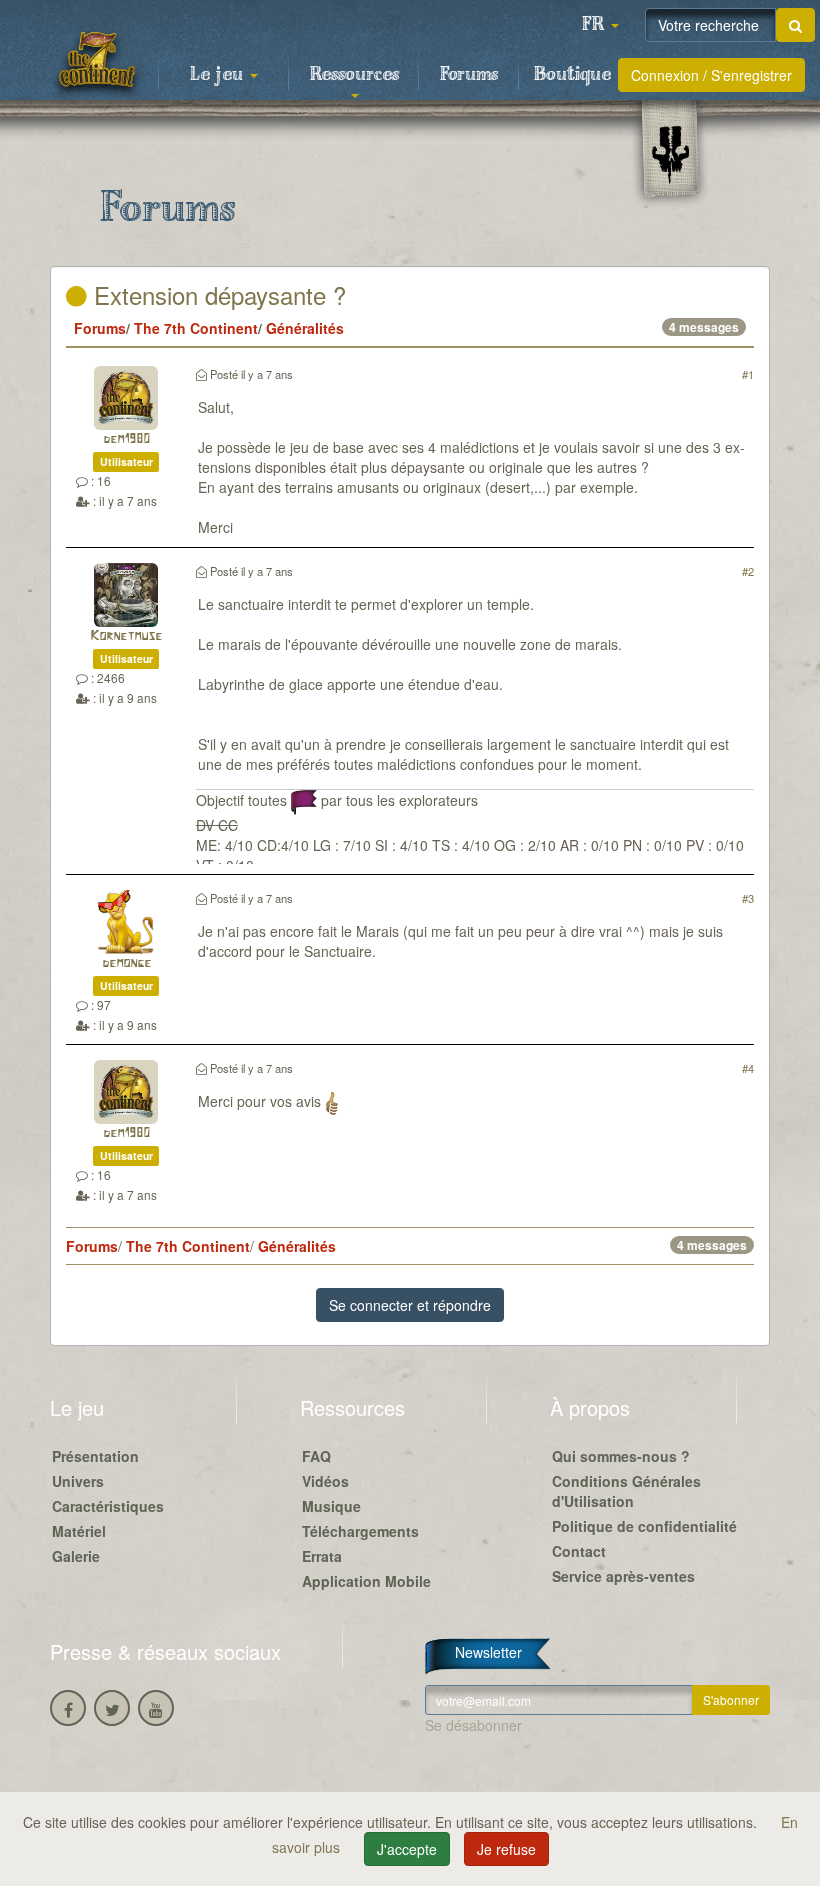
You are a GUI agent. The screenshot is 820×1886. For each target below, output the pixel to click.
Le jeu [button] (219, 75)
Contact (579, 1551)
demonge (126, 963)
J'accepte (407, 1849)
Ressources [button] (354, 75)
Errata (322, 1556)
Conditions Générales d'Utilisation (626, 1491)
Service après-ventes (623, 1576)
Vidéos (325, 1481)
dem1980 (126, 439)
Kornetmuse (126, 636)
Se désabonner (473, 1725)
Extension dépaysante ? (216, 294)
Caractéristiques (108, 1506)
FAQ (316, 1456)
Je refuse (506, 1849)
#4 (748, 1068)
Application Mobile (366, 1581)
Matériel (79, 1531)
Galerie (76, 1556)
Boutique (572, 75)
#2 (748, 571)
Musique (331, 1506)
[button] (600, 25)
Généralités (305, 328)
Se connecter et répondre (410, 1305)
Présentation (95, 1456)
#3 (748, 898)
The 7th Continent (196, 328)
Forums (469, 75)
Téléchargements (360, 1531)
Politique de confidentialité (644, 1526)
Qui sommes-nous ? (621, 1456)
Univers (78, 1481)
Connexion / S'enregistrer (711, 75)
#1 (748, 374)
